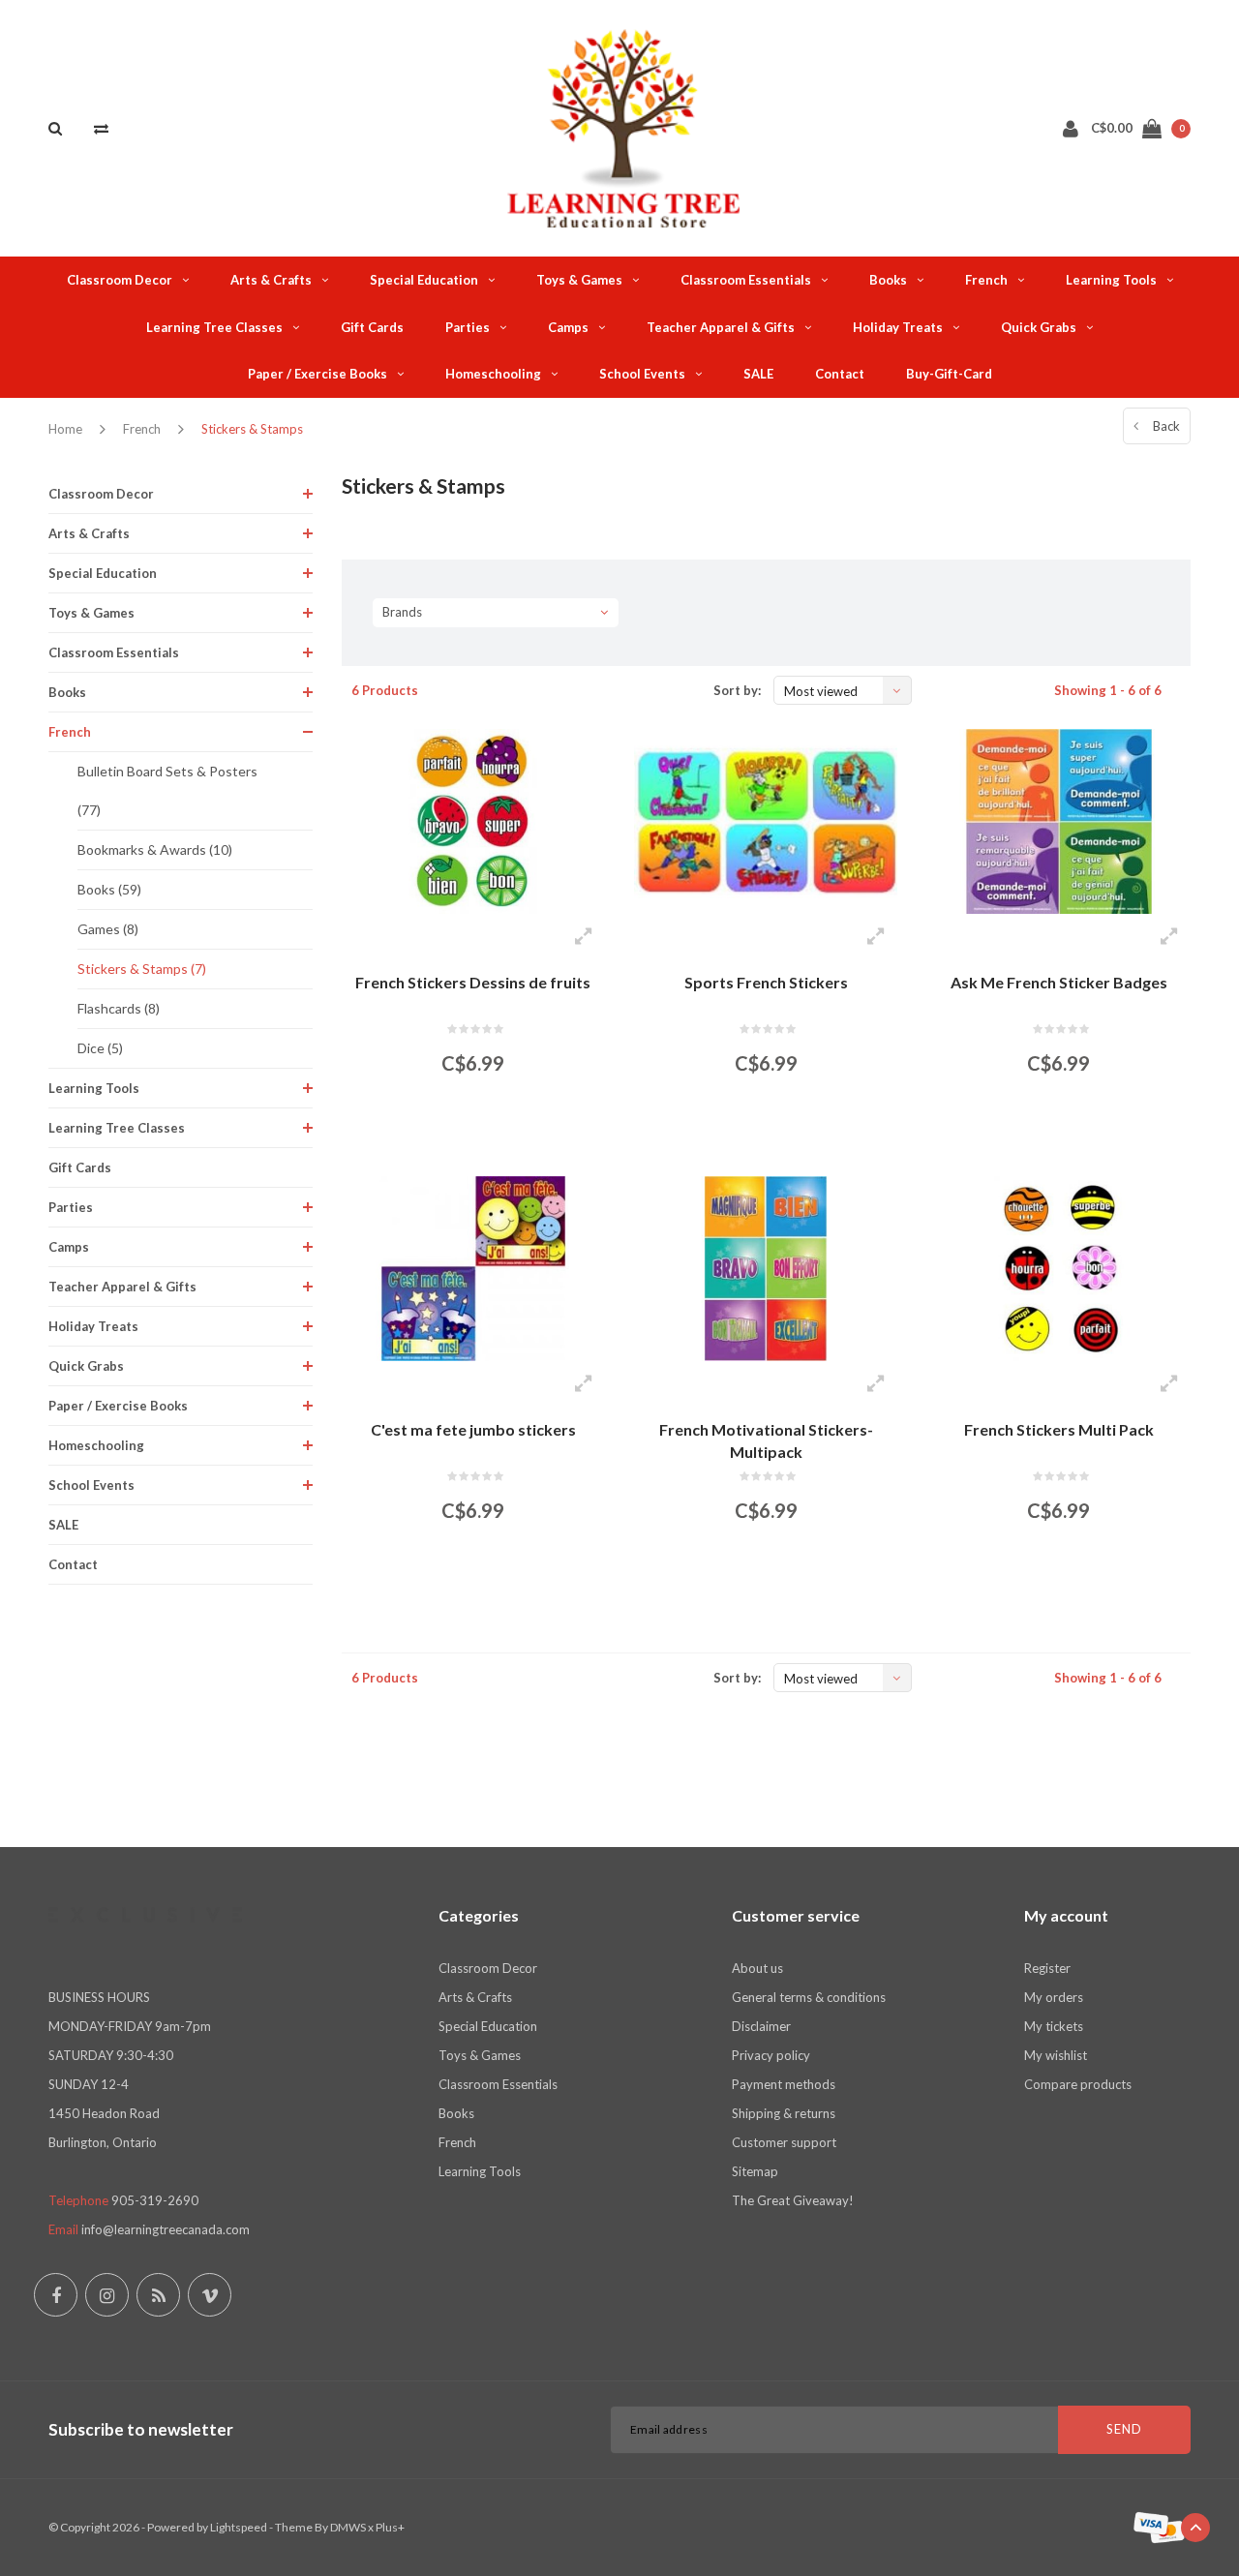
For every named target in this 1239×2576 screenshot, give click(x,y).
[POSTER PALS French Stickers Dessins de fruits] (473, 821)
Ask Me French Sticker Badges (1059, 982)
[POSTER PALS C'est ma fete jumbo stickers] (473, 1269)
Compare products (1078, 2084)
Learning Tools (1111, 280)
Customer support (784, 2142)
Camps (568, 327)
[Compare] (101, 128)
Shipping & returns (784, 2113)
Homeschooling (493, 374)
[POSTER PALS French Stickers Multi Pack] (1058, 1269)
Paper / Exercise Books (317, 374)
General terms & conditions (809, 1997)
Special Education (424, 280)
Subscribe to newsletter (141, 2429)
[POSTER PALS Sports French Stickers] (766, 821)
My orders (1054, 1997)
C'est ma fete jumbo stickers (473, 1429)
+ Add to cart (461, 1135)
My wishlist (1056, 2055)
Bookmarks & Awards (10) (155, 849)
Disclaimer (761, 2026)
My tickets (1054, 2026)
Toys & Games (579, 280)
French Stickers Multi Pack (1059, 1429)
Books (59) (109, 889)
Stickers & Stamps (252, 429)
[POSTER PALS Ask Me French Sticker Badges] (1058, 821)
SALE (758, 374)
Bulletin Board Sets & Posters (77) (167, 790)
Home (65, 429)
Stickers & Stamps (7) (142, 969)
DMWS (348, 2527)
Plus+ (390, 2527)
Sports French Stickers (766, 982)
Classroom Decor (120, 280)
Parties (468, 327)
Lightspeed (239, 2527)
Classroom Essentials (746, 280)
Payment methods (784, 2084)
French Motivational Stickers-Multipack (766, 1440)
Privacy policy (771, 2055)
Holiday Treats (898, 327)
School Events (642, 374)
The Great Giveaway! (793, 2200)
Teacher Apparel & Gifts (721, 327)
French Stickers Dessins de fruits (473, 982)
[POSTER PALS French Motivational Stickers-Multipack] (766, 1269)
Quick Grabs (1039, 327)
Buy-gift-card (949, 374)
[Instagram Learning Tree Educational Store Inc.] (107, 2295)
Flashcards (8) (119, 1008)
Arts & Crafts (271, 280)
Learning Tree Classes (214, 327)
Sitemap (755, 2171)
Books (888, 280)
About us (757, 1968)
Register (1047, 1968)
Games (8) (108, 929)
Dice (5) (100, 1048)
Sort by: (737, 690)
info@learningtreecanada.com (166, 2229)
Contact (840, 374)
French (986, 280)
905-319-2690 (155, 2200)
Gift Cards (372, 327)
